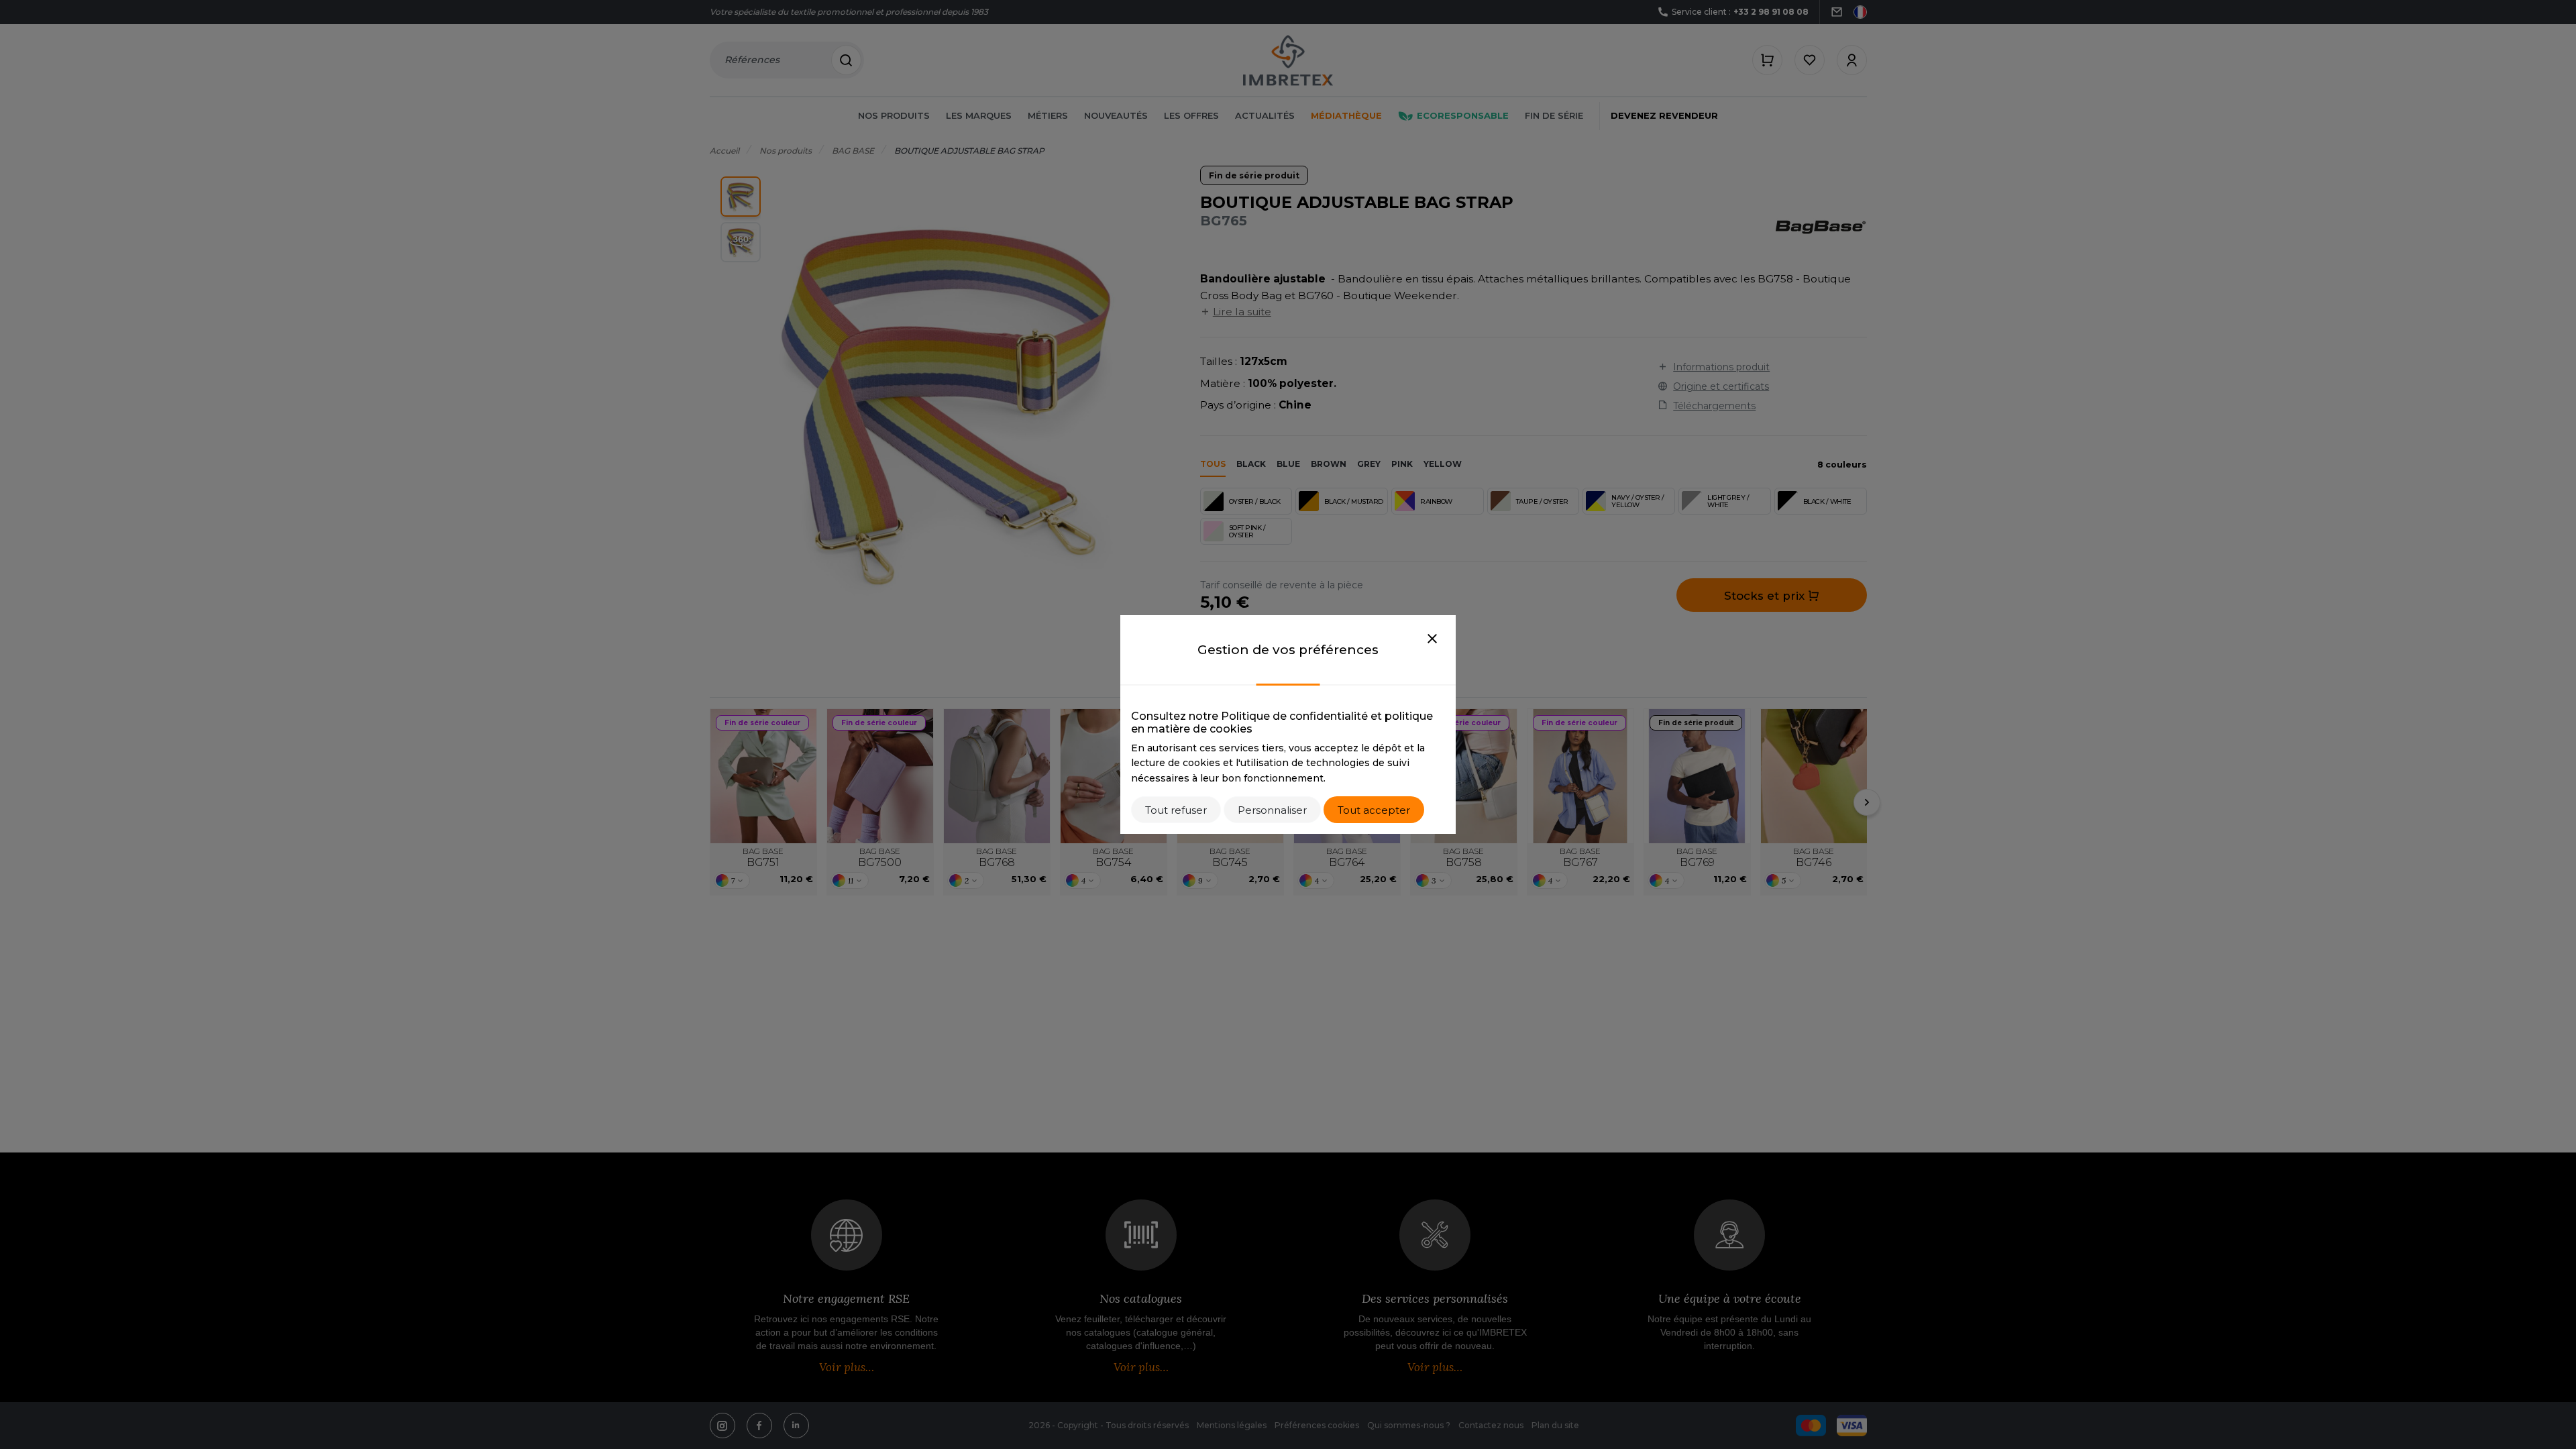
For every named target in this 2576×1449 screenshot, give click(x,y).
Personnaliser (1272, 810)
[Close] (1432, 639)
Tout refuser (1176, 810)
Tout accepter (1374, 810)
